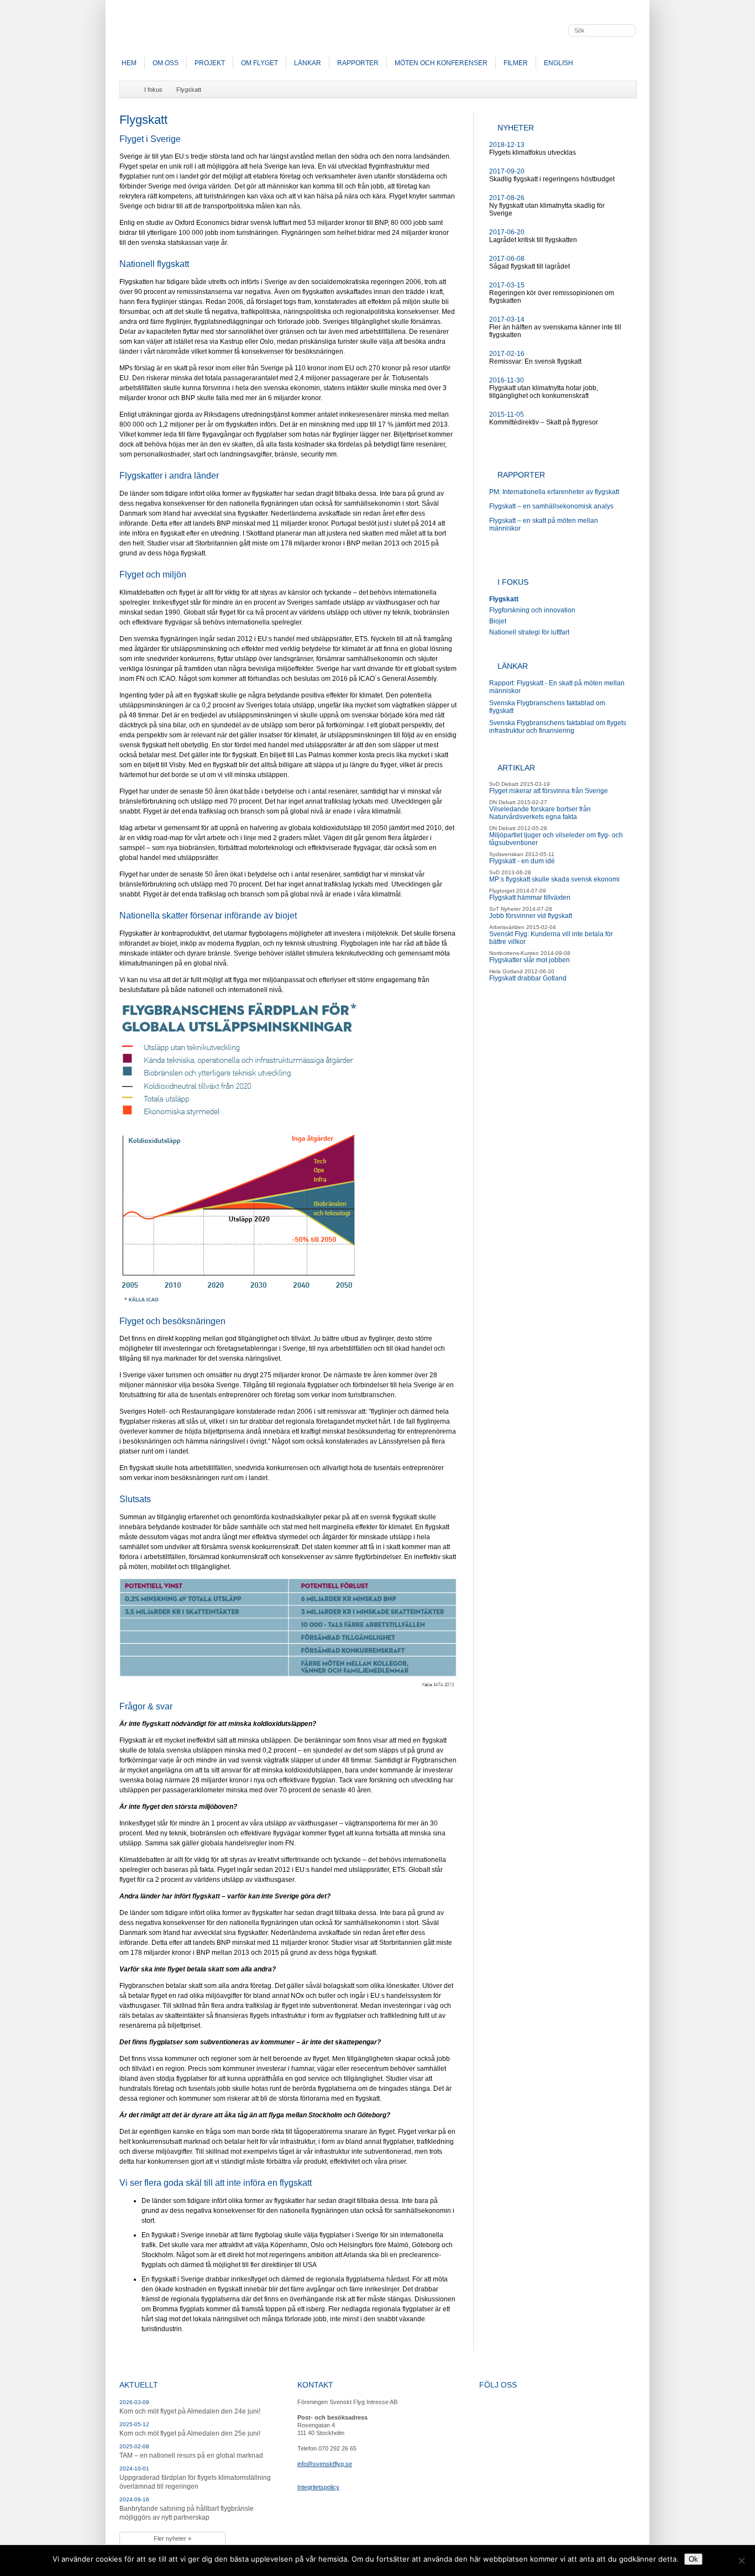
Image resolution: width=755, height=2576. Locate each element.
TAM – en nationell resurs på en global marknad (191, 2456)
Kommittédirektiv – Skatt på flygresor (544, 422)
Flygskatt (189, 90)
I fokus (153, 90)
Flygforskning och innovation (532, 610)
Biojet (498, 621)
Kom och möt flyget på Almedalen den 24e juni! (190, 2411)
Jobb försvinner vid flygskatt (531, 916)
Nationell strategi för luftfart (529, 632)
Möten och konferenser (441, 63)
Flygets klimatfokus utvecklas (533, 153)
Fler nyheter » (172, 2538)
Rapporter (358, 63)
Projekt (210, 63)
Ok (693, 2559)
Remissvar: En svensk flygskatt (535, 361)
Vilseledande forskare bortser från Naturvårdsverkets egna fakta (540, 813)
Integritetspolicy (318, 2487)
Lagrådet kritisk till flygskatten (533, 240)
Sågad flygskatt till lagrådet (529, 266)
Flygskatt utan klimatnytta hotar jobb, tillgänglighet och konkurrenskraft (544, 392)
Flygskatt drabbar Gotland (528, 978)
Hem (129, 63)
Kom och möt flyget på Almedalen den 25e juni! (190, 2433)
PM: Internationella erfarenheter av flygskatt (554, 492)
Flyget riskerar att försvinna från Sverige (549, 791)
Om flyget (259, 63)
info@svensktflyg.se (325, 2464)
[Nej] (741, 2561)
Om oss (166, 63)
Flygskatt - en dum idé (522, 861)
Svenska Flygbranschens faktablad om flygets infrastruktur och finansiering (558, 727)
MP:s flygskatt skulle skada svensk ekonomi (554, 879)
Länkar (308, 63)
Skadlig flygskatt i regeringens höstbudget (552, 179)
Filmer (516, 63)
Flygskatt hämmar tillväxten (530, 898)
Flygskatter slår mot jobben (529, 960)
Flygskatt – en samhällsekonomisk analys (551, 506)
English (559, 63)
